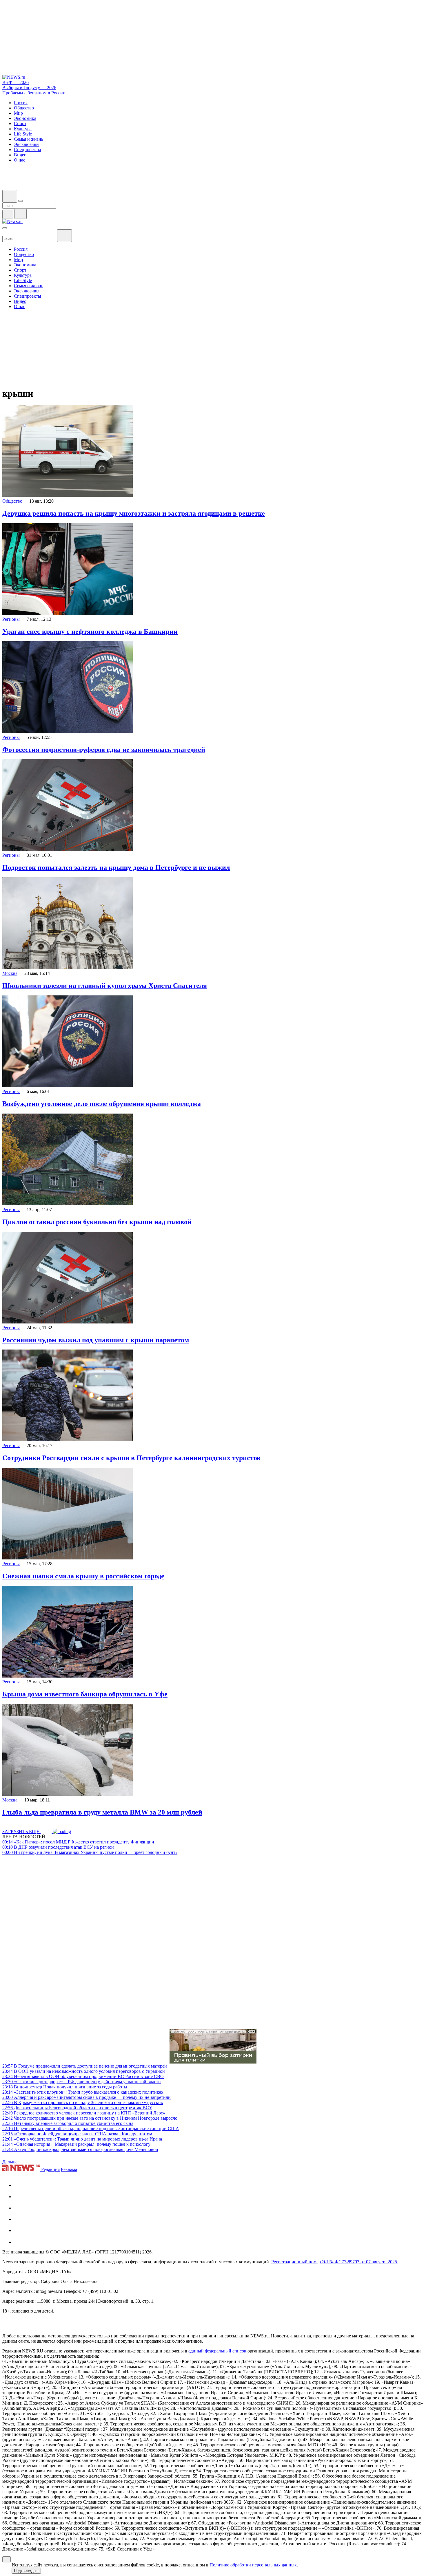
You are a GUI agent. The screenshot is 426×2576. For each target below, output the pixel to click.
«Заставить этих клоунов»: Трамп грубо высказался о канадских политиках (83, 2092)
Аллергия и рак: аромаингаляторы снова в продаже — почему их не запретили (87, 2097)
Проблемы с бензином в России (34, 93)
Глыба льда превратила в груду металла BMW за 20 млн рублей (102, 1812)
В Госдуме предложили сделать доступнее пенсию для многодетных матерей (85, 2066)
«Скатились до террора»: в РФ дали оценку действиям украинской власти (82, 2082)
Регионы (11, 619)
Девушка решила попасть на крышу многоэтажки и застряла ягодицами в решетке (134, 513)
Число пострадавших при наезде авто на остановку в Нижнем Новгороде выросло (90, 2118)
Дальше (10, 2162)
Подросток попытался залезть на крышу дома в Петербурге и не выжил (116, 867)
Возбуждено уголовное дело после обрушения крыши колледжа (102, 1104)
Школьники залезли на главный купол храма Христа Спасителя (105, 986)
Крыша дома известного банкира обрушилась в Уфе (85, 1694)
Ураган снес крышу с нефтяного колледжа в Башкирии (90, 631)
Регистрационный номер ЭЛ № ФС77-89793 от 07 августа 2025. (335, 2262)
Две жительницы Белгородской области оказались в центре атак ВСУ (77, 2108)
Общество (12, 501)
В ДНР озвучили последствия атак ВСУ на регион (58, 1847)
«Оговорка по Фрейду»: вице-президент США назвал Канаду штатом (77, 2134)
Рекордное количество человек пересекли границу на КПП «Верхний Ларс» (84, 2113)
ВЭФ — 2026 (16, 82)
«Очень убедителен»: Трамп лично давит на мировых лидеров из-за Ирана (82, 2139)
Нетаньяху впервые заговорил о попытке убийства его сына (68, 2123)
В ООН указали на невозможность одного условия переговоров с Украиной (84, 2071)
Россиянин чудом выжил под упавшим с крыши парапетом (96, 1340)
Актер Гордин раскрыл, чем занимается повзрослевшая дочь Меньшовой (80, 2149)
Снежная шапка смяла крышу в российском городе (83, 1576)
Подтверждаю (26, 2571)
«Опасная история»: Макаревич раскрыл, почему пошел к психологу (76, 2144)
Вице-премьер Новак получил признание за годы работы (65, 2087)
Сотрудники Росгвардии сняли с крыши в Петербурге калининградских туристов (131, 1458)
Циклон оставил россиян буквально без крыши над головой (97, 1222)
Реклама (69, 2169)
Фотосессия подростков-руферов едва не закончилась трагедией (104, 750)
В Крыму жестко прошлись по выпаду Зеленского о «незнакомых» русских (83, 2102)
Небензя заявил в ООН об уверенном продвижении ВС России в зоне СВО (83, 2076)
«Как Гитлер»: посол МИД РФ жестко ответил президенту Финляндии (78, 1842)
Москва (10, 973)
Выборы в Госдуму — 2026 (29, 88)
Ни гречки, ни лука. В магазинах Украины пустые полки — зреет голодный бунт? (90, 1852)
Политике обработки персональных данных (253, 2565)
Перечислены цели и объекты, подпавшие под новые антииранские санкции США (91, 2129)
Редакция (50, 2169)
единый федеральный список (217, 2351)
